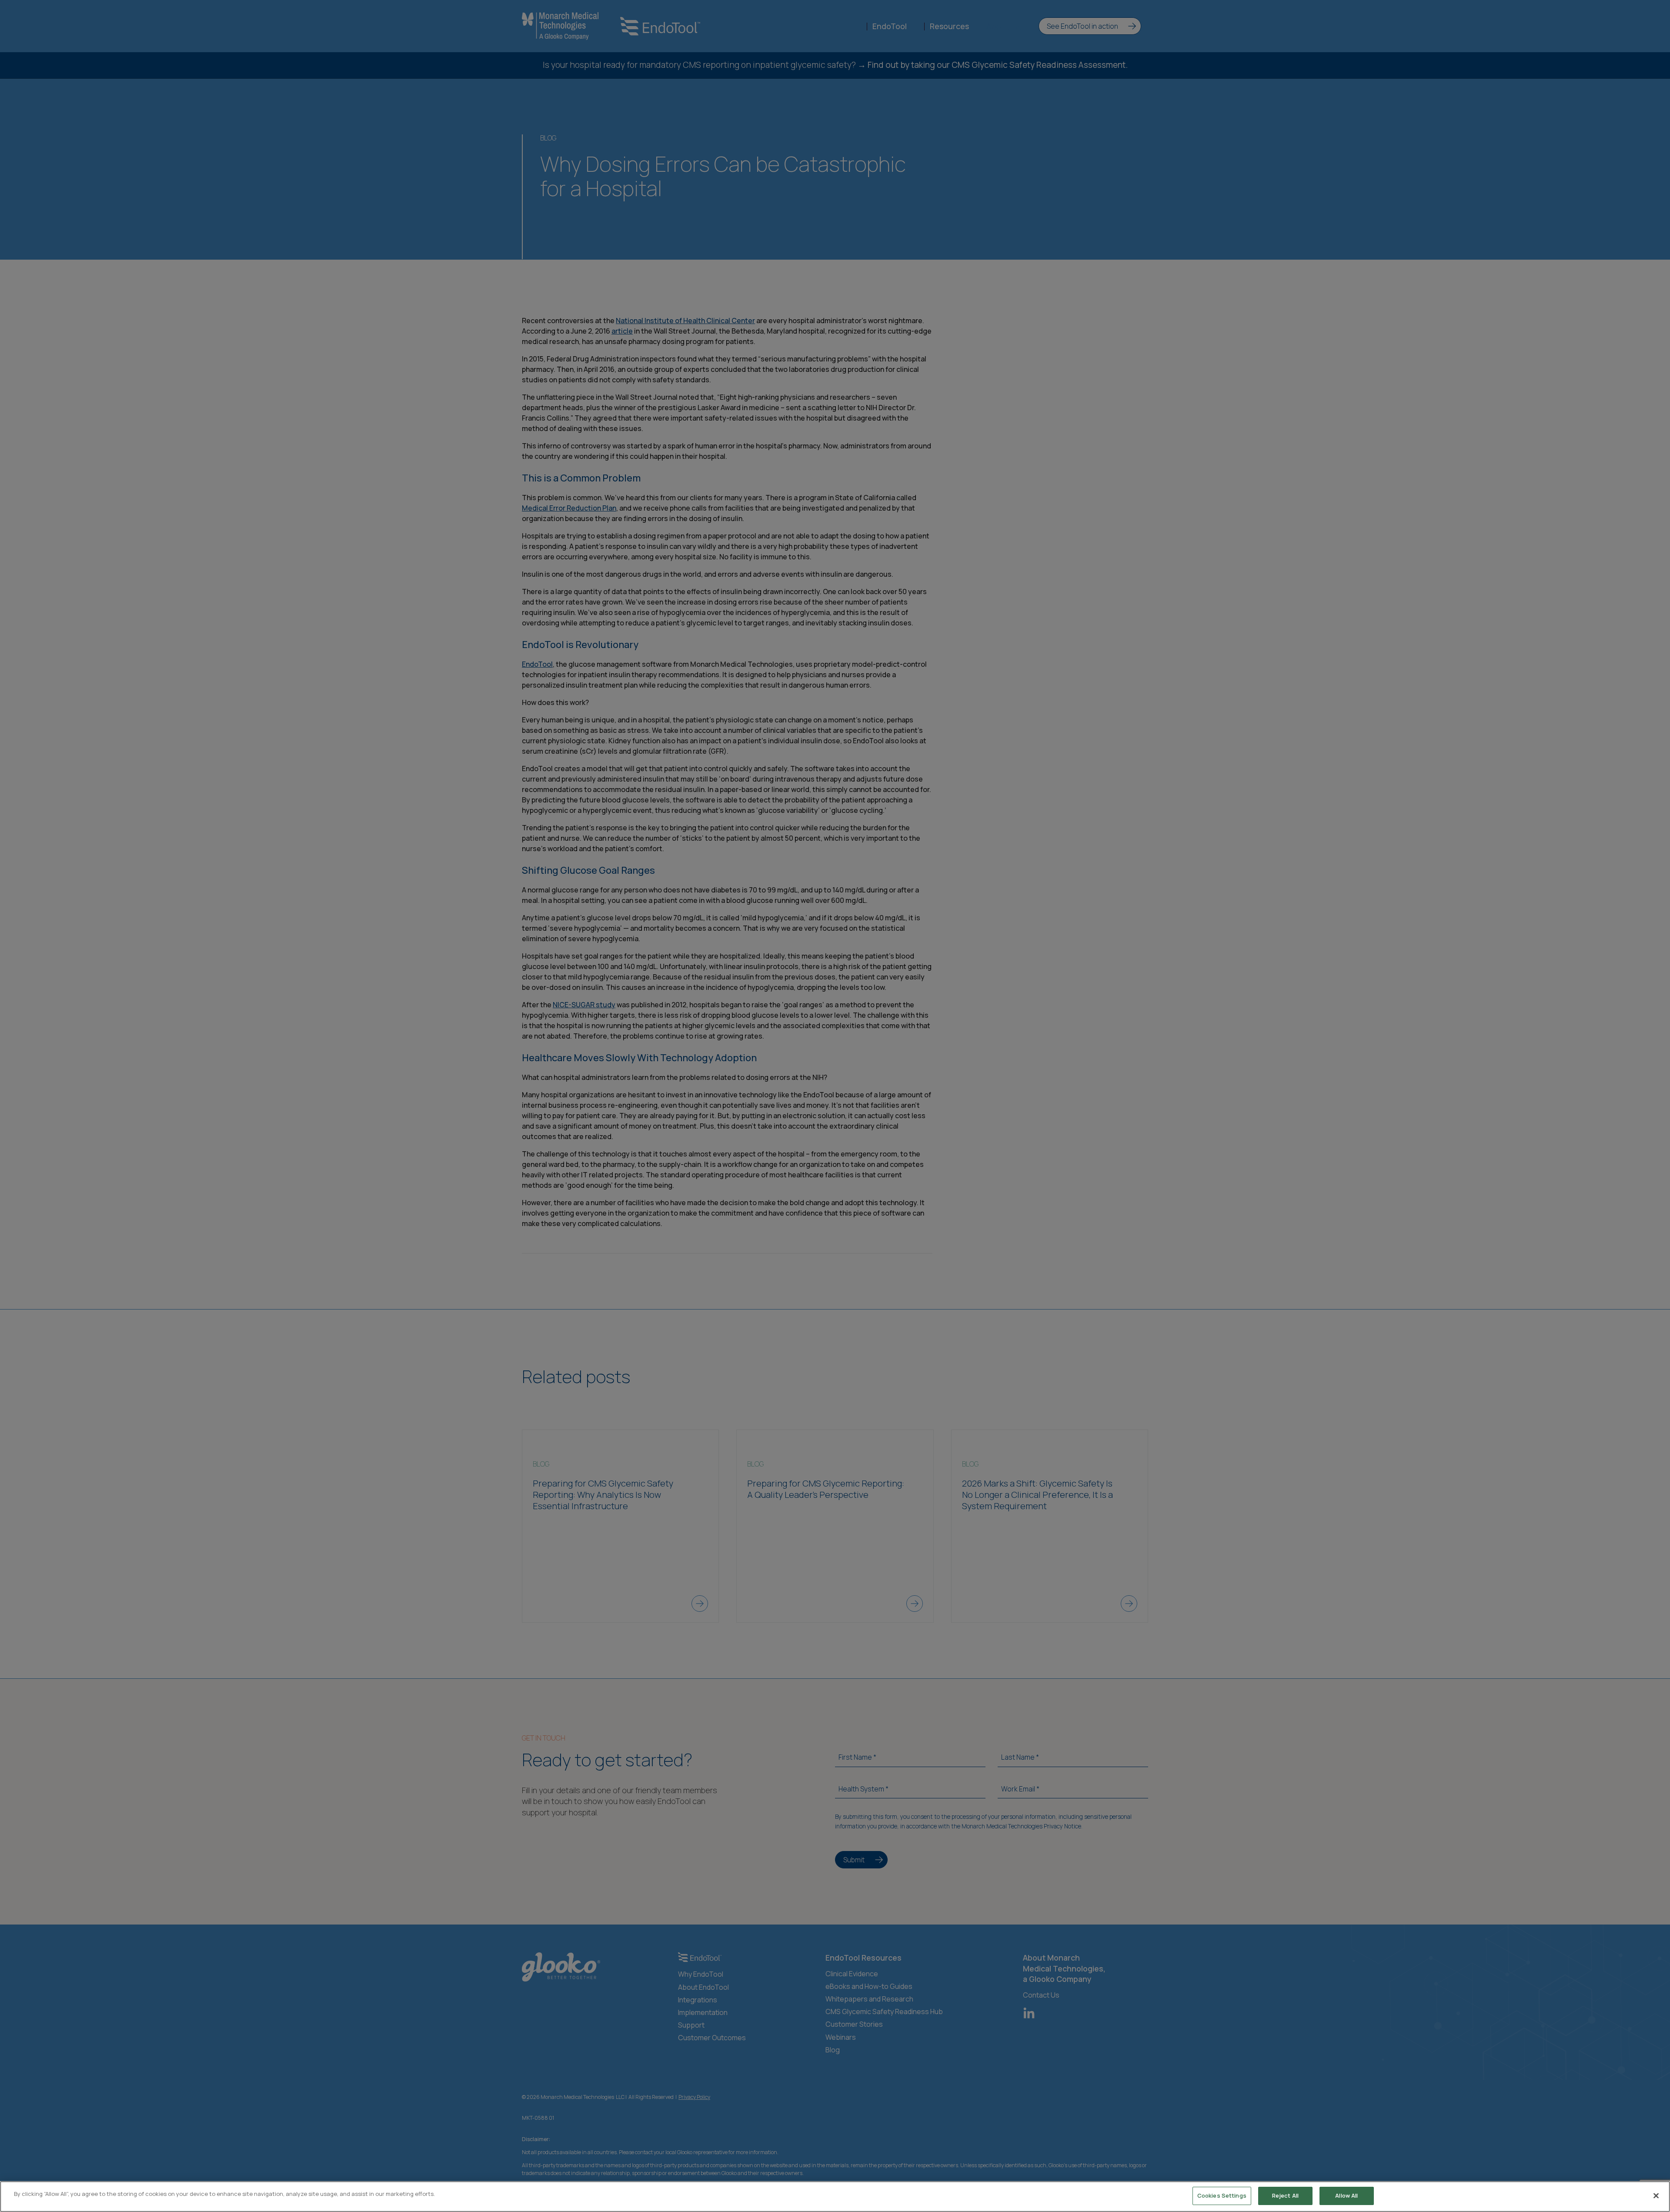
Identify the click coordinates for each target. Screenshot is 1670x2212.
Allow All (1346, 2195)
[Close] (1656, 2195)
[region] (835, 2197)
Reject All (1285, 2195)
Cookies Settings (1222, 2195)
